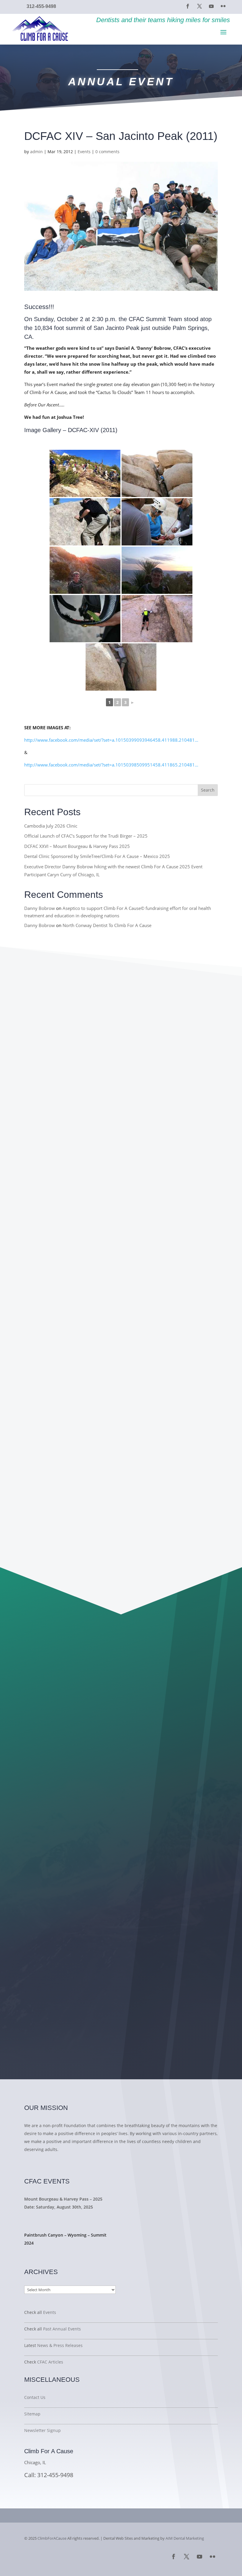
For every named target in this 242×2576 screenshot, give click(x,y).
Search (208, 790)
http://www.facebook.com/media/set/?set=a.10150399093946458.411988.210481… (111, 740)
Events (84, 152)
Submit (68, 1901)
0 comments (107, 152)
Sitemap (32, 2414)
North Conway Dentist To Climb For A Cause (107, 925)
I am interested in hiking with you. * (87, 1828)
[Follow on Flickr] (223, 6)
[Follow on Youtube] (211, 6)
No (60, 1844)
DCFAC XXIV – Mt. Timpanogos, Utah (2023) (94, 1508)
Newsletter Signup (42, 2430)
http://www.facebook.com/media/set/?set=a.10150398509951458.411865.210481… (111, 765)
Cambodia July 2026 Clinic (51, 826)
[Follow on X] (200, 6)
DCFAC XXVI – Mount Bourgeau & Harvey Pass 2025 (77, 846)
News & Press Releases (60, 2345)
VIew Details (45, 2218)
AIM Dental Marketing (185, 2538)
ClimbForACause (52, 2538)
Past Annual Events (62, 2329)
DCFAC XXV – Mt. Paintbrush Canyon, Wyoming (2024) (110, 1326)
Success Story (48, 2254)
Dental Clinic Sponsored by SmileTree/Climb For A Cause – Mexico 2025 (97, 856)
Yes (61, 1836)
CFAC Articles (50, 2362)
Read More (41, 2164)
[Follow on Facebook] (188, 6)
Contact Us (35, 2397)
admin (36, 152)
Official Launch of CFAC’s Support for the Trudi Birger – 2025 (86, 836)
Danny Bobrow (40, 908)
